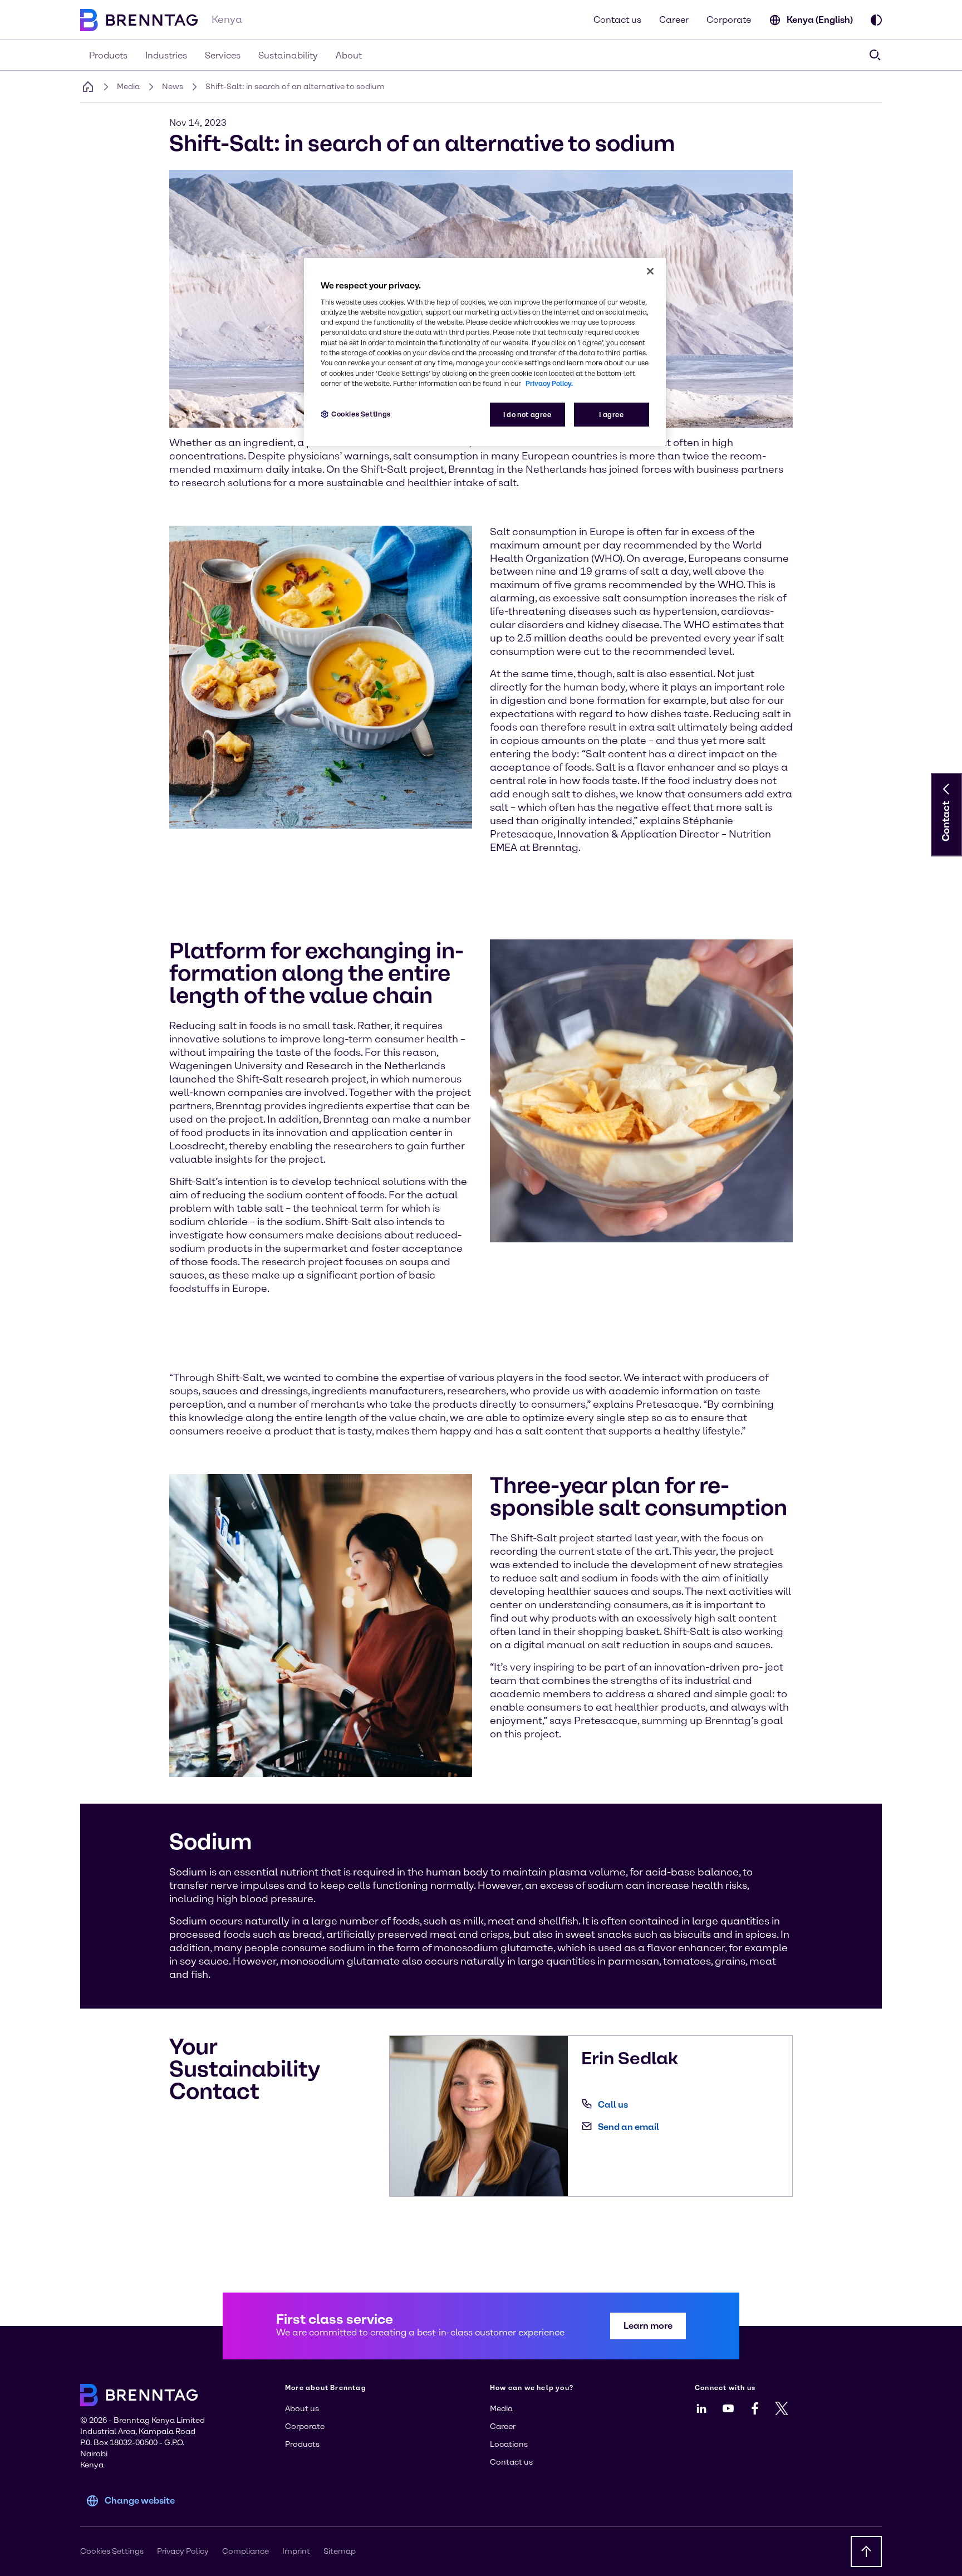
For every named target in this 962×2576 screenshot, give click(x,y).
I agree (611, 415)
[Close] (650, 271)
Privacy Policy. (549, 383)
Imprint (296, 2551)
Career (674, 20)
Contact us (617, 20)
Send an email (629, 2127)
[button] (946, 789)
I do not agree (527, 415)
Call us (613, 2105)
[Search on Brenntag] (875, 55)
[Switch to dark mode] (876, 20)
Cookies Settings (361, 414)
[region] (485, 352)
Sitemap (340, 2551)
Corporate (729, 20)
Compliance (246, 2551)
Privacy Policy (183, 2551)
